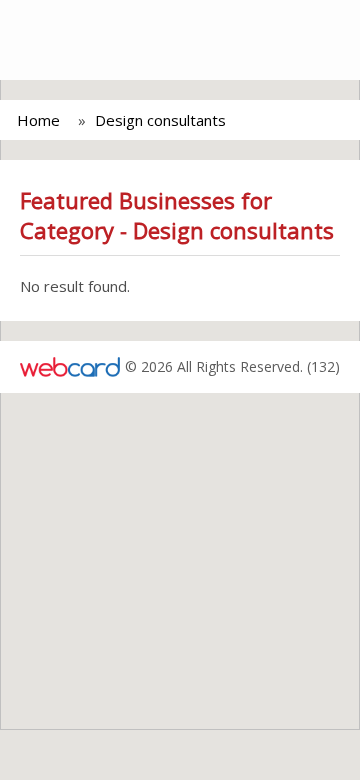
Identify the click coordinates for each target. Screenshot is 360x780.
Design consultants (160, 120)
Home (38, 120)
